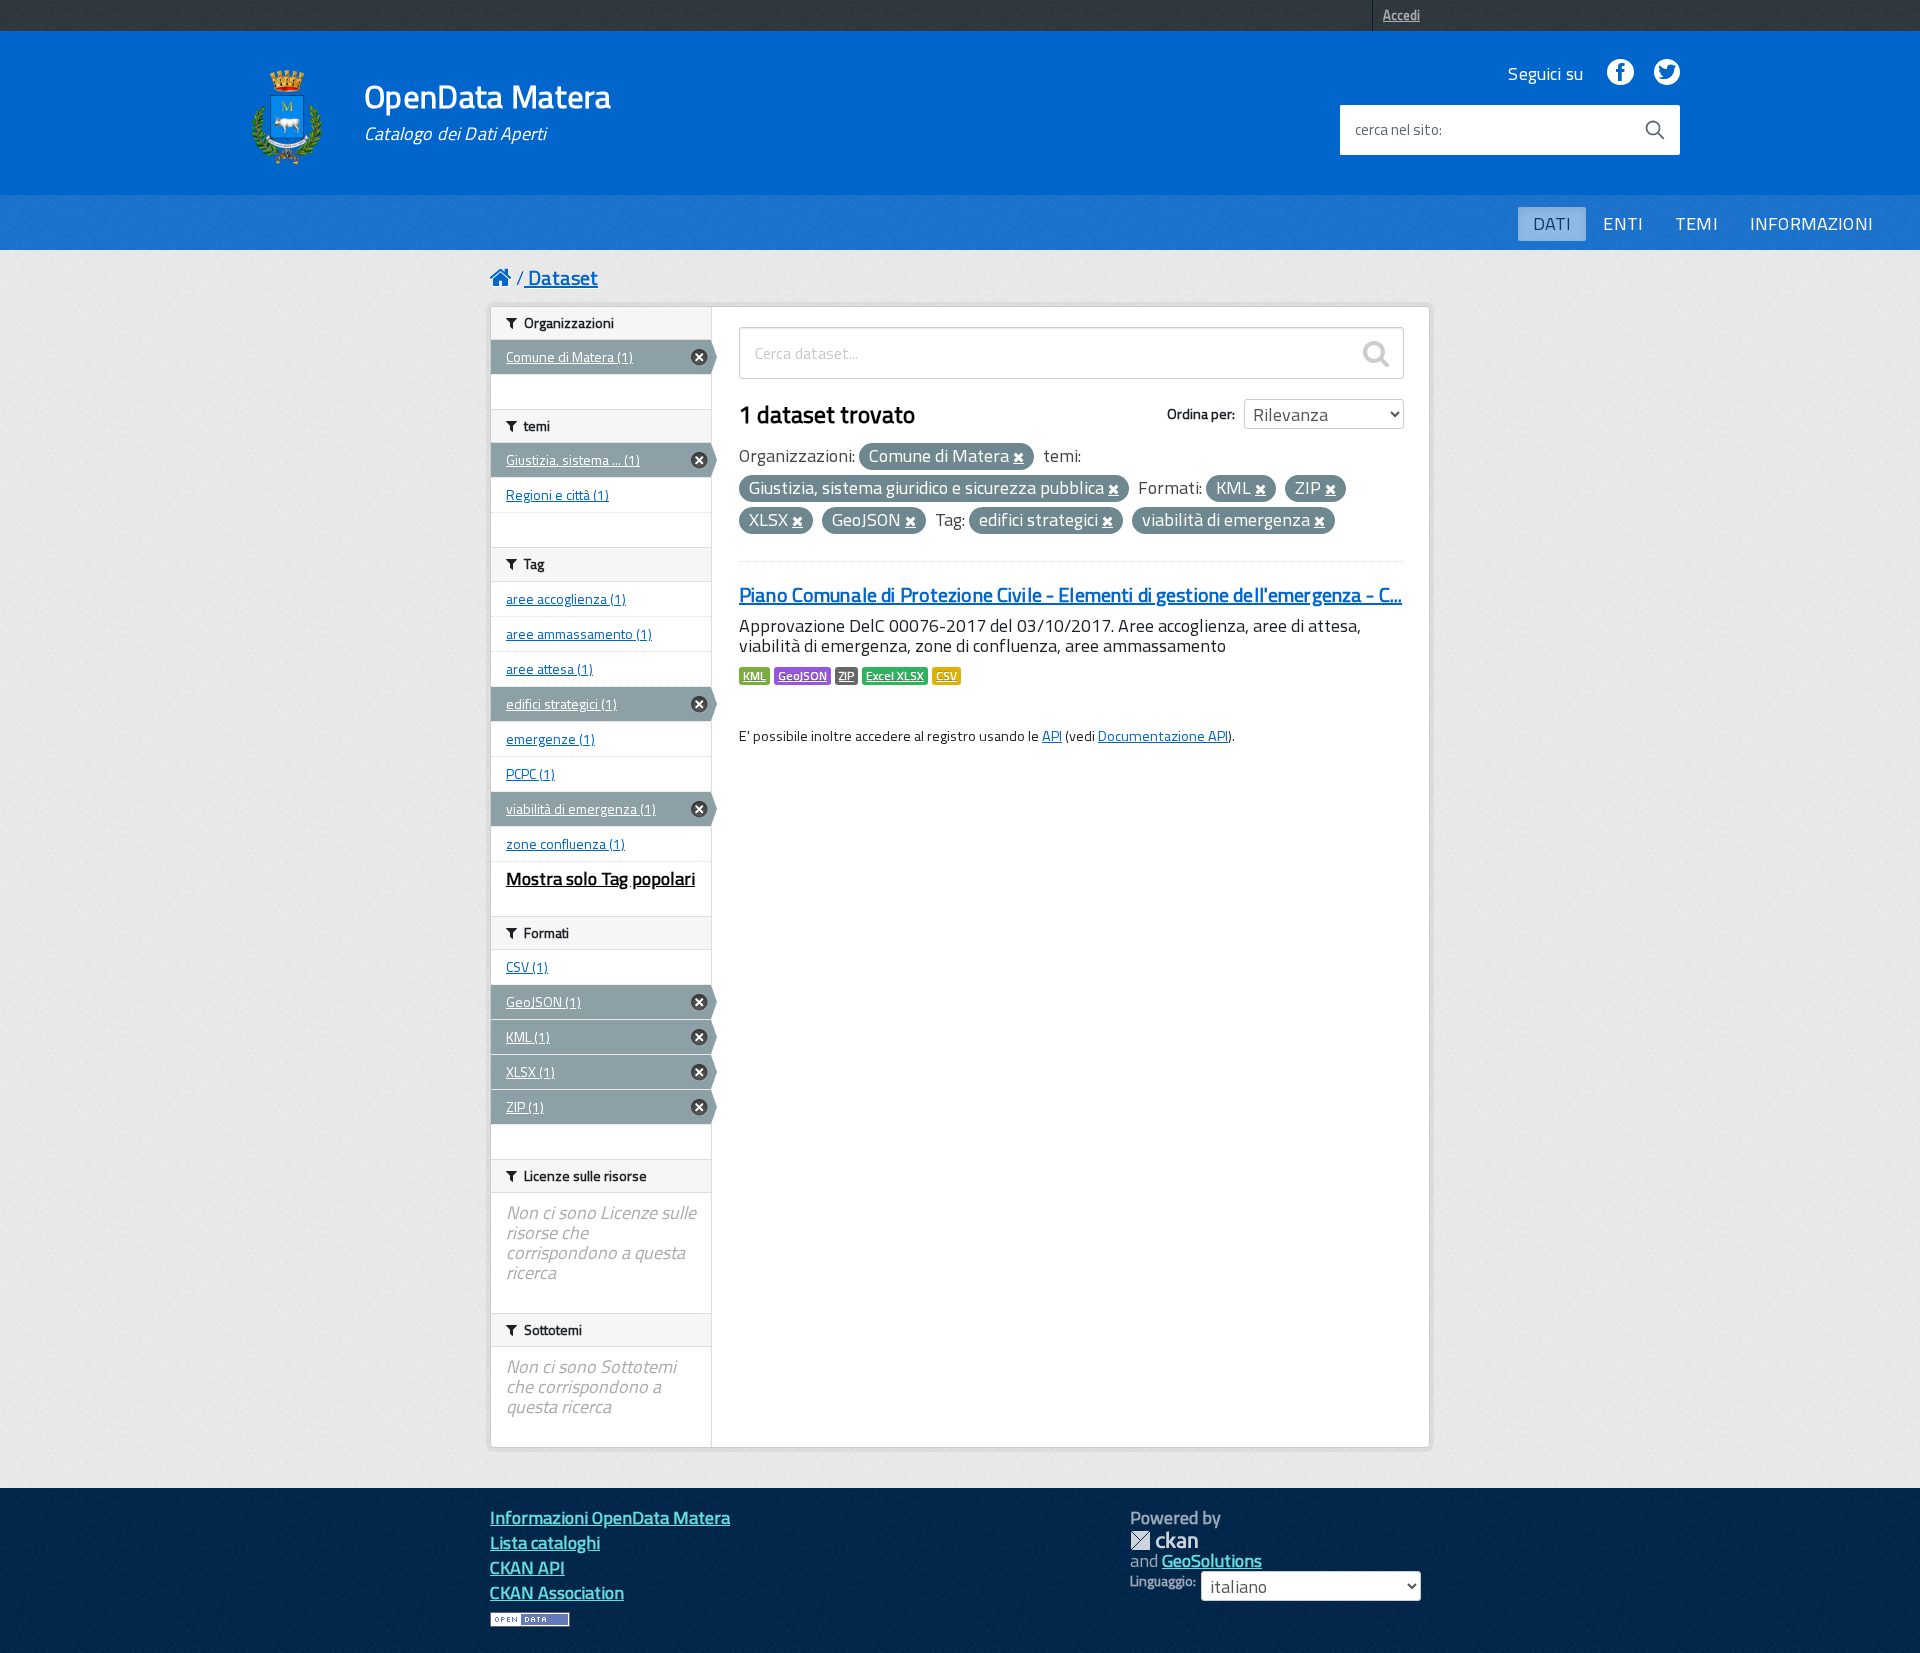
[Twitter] (1667, 73)
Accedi (1401, 15)
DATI (1552, 223)
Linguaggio (1161, 1581)
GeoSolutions (1212, 1560)
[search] (1376, 353)
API (1052, 736)
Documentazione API (1163, 736)
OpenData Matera (488, 112)
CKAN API (527, 1567)
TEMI (1696, 223)
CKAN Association (557, 1592)
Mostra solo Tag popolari (600, 878)
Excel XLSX (895, 676)
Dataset (563, 277)
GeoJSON (802, 676)
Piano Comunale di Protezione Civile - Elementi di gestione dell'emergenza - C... (1070, 594)
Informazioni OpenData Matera (610, 1517)
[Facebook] (1620, 73)
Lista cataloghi (545, 1542)
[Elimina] (1018, 458)
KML (754, 676)
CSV (946, 676)
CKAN (1164, 1540)
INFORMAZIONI (1811, 223)
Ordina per (1199, 413)
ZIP (846, 676)
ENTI (1623, 223)
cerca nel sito (1397, 130)
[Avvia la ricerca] (1655, 130)
